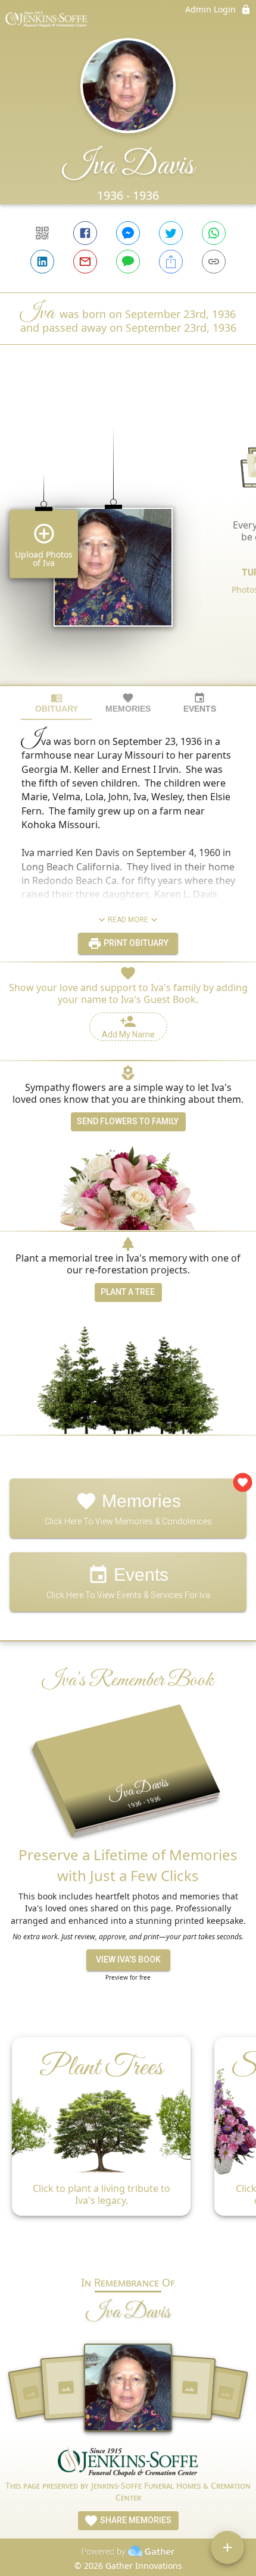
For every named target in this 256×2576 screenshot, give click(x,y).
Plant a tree (128, 1292)
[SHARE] (171, 262)
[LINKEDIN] (42, 262)
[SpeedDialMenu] (227, 2547)
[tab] (57, 703)
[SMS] (128, 262)
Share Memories (135, 2520)
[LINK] (214, 262)
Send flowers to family (128, 1121)
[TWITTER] (171, 233)
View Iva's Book (128, 1959)
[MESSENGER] (128, 233)
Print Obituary (135, 943)
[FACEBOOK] (85, 233)
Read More (128, 920)
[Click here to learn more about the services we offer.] (128, 2463)
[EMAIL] (85, 262)
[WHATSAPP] (214, 233)
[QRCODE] (42, 233)
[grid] (128, 535)
